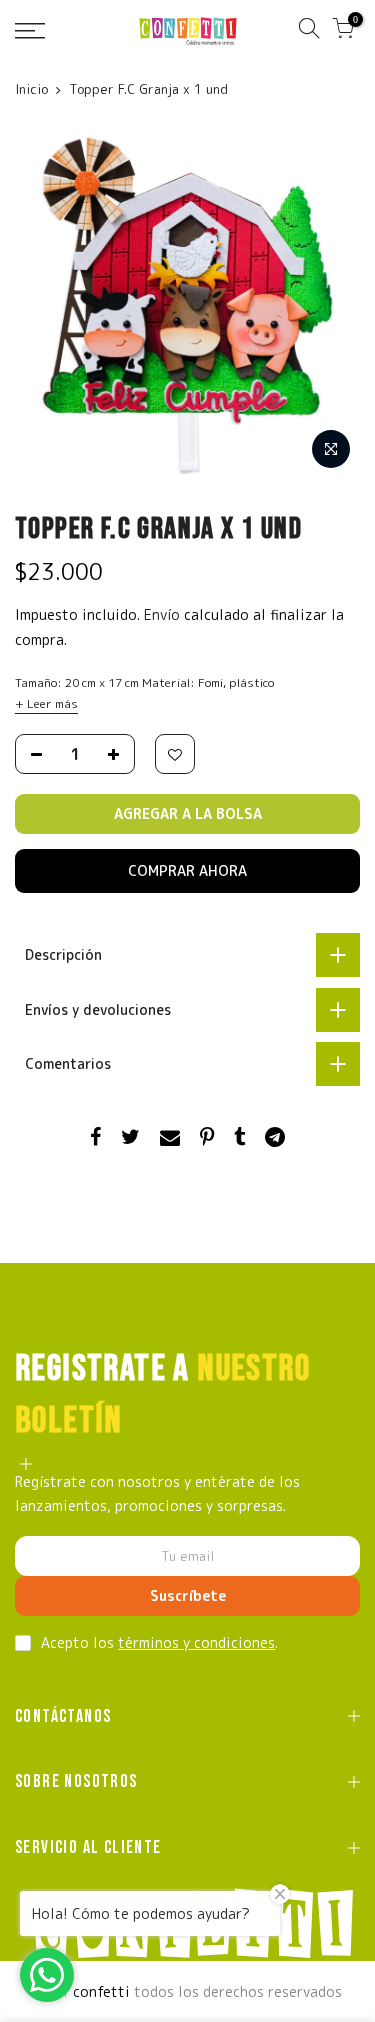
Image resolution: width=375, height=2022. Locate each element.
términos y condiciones (196, 1642)
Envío (164, 614)
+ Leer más (46, 703)
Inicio (31, 89)
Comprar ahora (187, 870)
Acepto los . (159, 1642)
